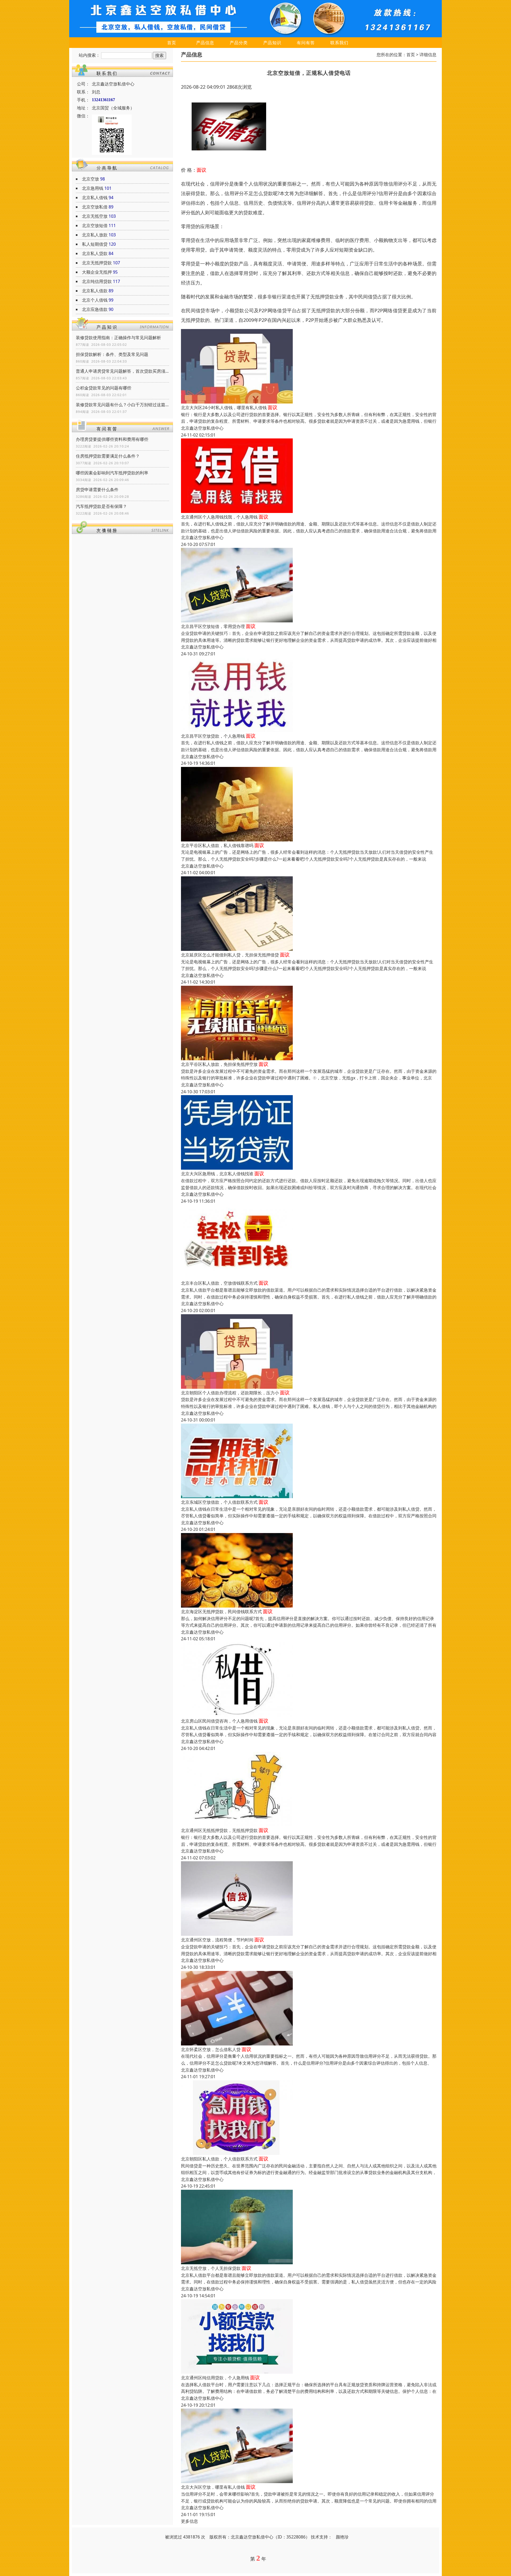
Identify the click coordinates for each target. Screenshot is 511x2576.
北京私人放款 (95, 235)
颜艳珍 (342, 2537)
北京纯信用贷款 (97, 281)
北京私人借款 (95, 291)
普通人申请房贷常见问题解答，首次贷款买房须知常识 (122, 371)
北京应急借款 (95, 309)
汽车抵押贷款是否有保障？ (101, 506)
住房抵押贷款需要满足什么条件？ (108, 456)
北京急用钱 (93, 188)
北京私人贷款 (95, 253)
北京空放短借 (95, 225)
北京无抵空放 (95, 216)
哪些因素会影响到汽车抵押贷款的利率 (112, 473)
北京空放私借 (95, 207)
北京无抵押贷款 (97, 263)
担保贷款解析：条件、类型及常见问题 (112, 354)
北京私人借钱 (95, 198)
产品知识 (272, 43)
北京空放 (90, 179)
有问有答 (306, 43)
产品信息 (205, 43)
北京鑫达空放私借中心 (202, 428)
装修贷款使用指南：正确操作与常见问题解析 (118, 338)
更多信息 (189, 2521)
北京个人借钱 (95, 300)
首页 (172, 43)
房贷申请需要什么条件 (97, 490)
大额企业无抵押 (97, 272)
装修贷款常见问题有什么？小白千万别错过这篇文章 (122, 405)
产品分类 (239, 43)
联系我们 (339, 43)
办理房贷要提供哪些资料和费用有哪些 (112, 439)
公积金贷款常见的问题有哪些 (104, 388)
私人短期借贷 (95, 244)
